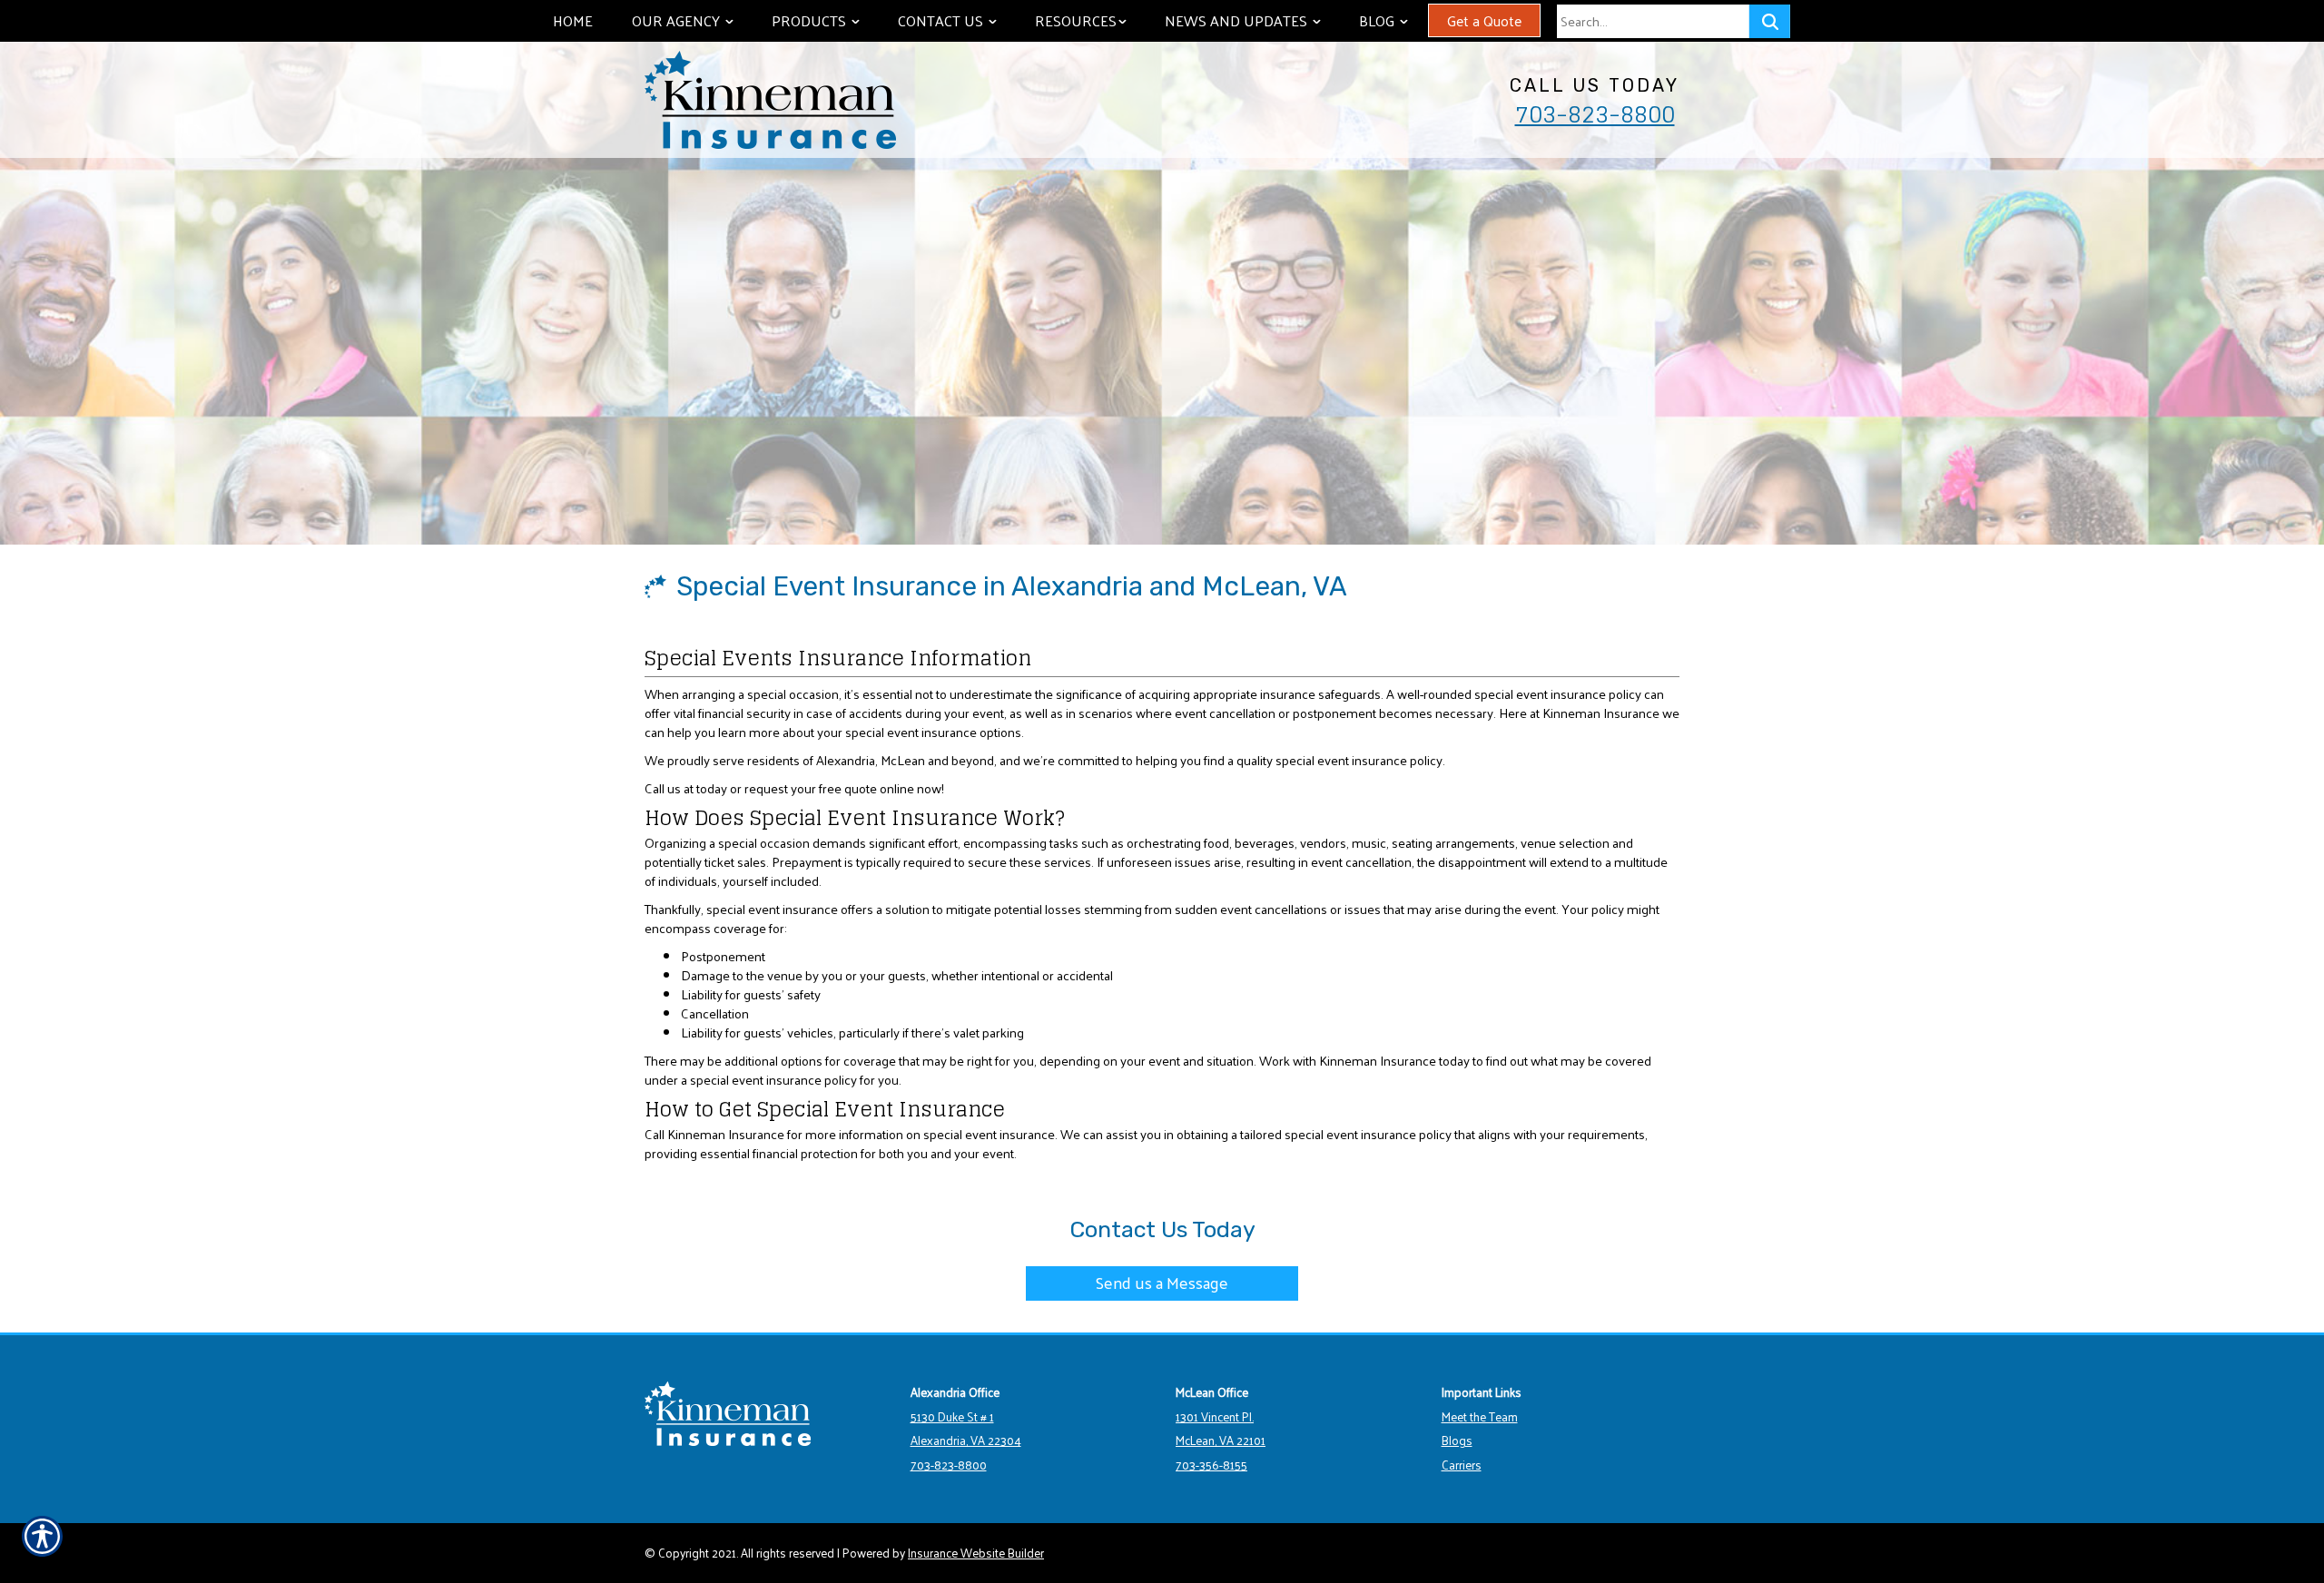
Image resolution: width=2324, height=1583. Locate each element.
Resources (1089, 20)
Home (573, 20)
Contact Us (956, 20)
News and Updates (1251, 20)
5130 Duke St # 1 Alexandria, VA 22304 (966, 1429)
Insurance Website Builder (976, 1553)
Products (824, 20)
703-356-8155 (1211, 1465)
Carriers (1462, 1465)
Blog (1392, 20)
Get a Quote (1484, 20)
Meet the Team (1480, 1416)
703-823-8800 (1595, 114)
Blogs (1457, 1440)
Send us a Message (1162, 1282)
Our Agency (691, 20)
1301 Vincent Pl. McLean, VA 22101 (1221, 1429)
